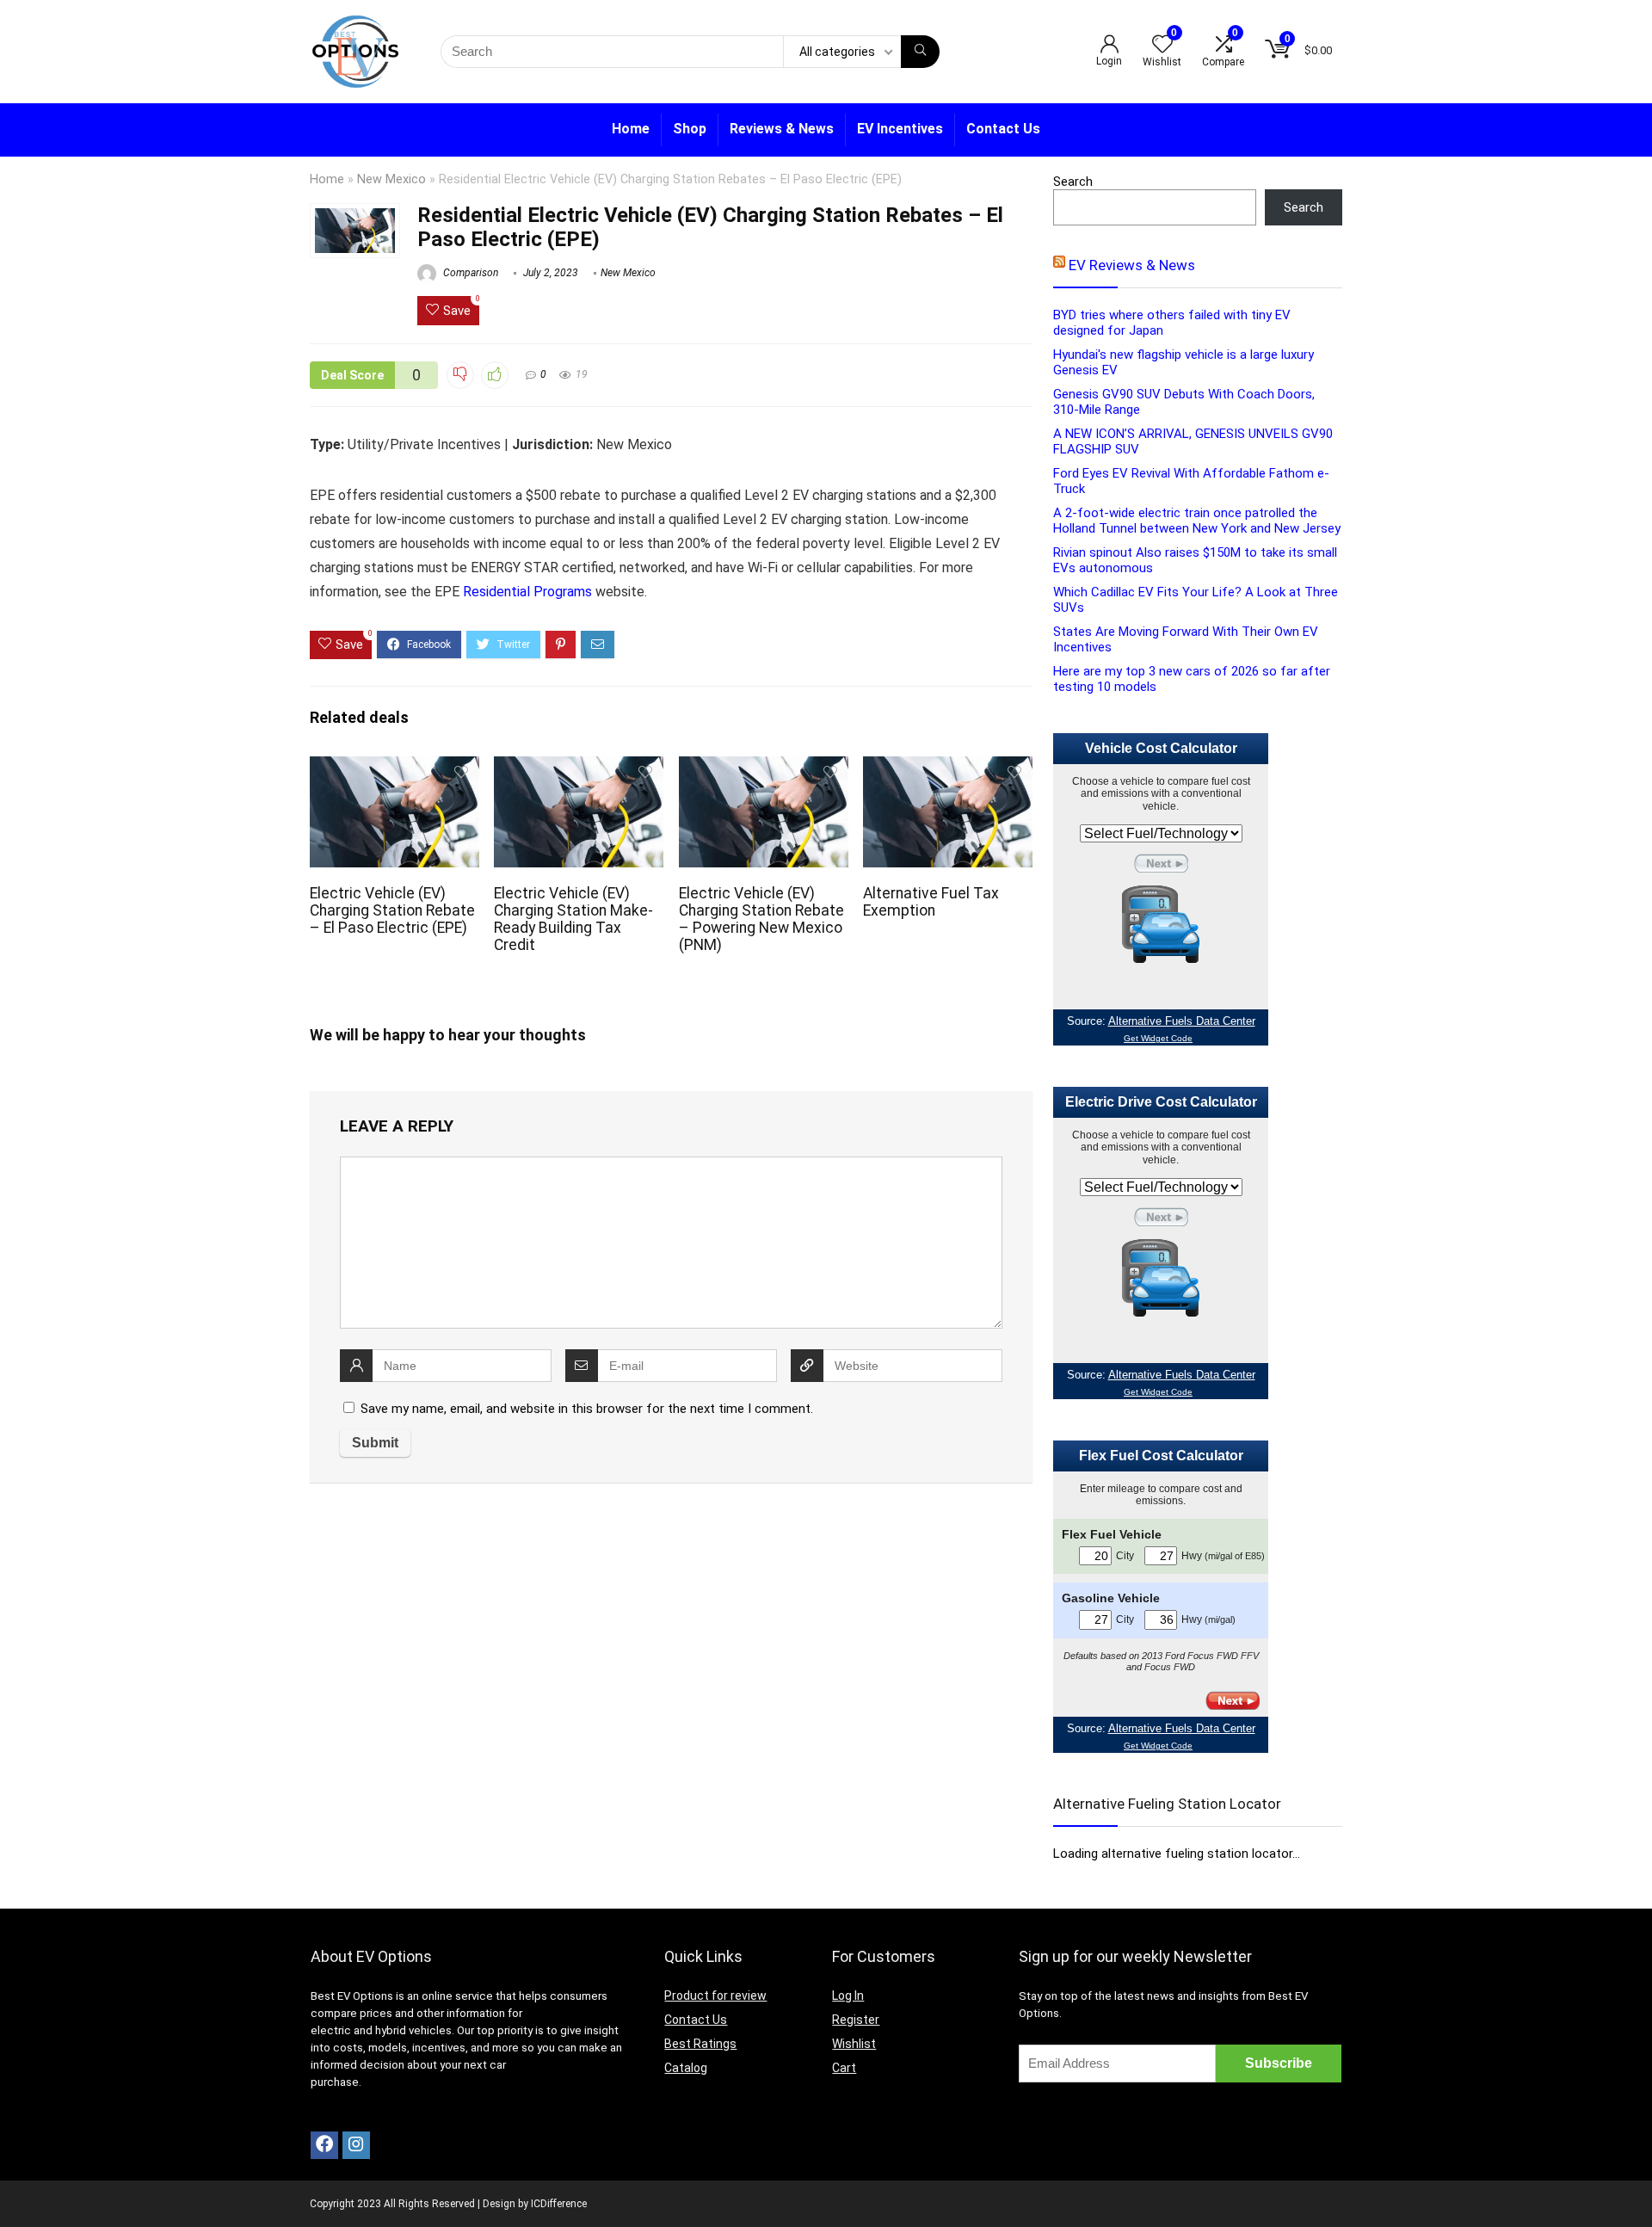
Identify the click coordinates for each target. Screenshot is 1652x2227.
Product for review (715, 1996)
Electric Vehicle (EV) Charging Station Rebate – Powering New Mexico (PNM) (761, 919)
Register (856, 2020)
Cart (844, 2068)
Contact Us (1003, 129)
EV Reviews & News (1132, 265)
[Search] (920, 52)
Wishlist (854, 2044)
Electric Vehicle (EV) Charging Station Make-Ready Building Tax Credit (573, 919)
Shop (690, 129)
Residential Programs (527, 592)
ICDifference (559, 2204)
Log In (848, 1996)
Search (1073, 182)
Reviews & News (782, 129)
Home (631, 129)
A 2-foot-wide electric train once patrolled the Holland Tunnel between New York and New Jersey (1197, 521)
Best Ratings (700, 2044)
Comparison (469, 273)
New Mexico (391, 179)
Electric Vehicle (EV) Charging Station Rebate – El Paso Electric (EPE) (392, 910)
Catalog (686, 2068)
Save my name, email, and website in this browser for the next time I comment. (587, 1409)
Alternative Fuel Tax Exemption (931, 902)
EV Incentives (900, 129)
